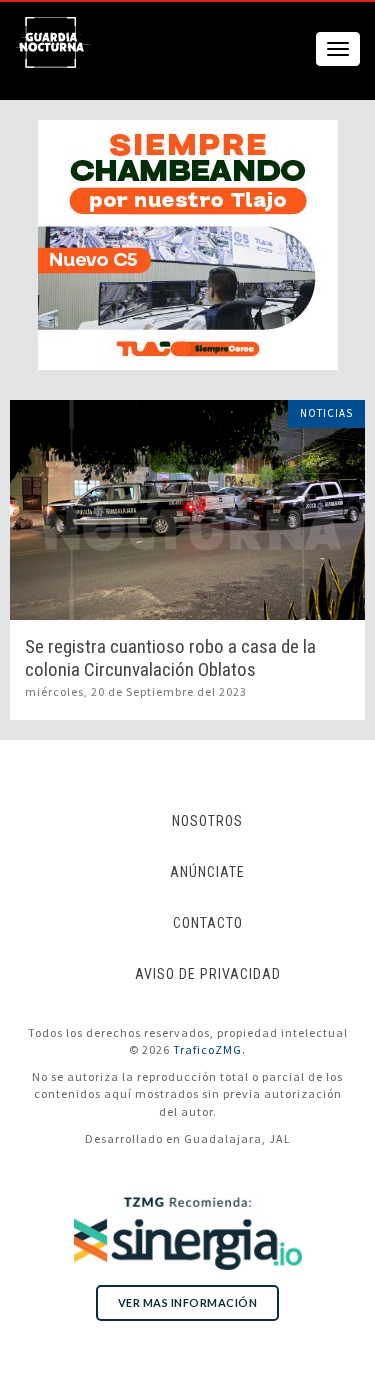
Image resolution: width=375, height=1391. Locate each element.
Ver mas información (188, 1302)
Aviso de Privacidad (208, 974)
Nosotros (207, 821)
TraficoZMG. (209, 1049)
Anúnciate (207, 872)
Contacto (208, 923)
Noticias (326, 413)
